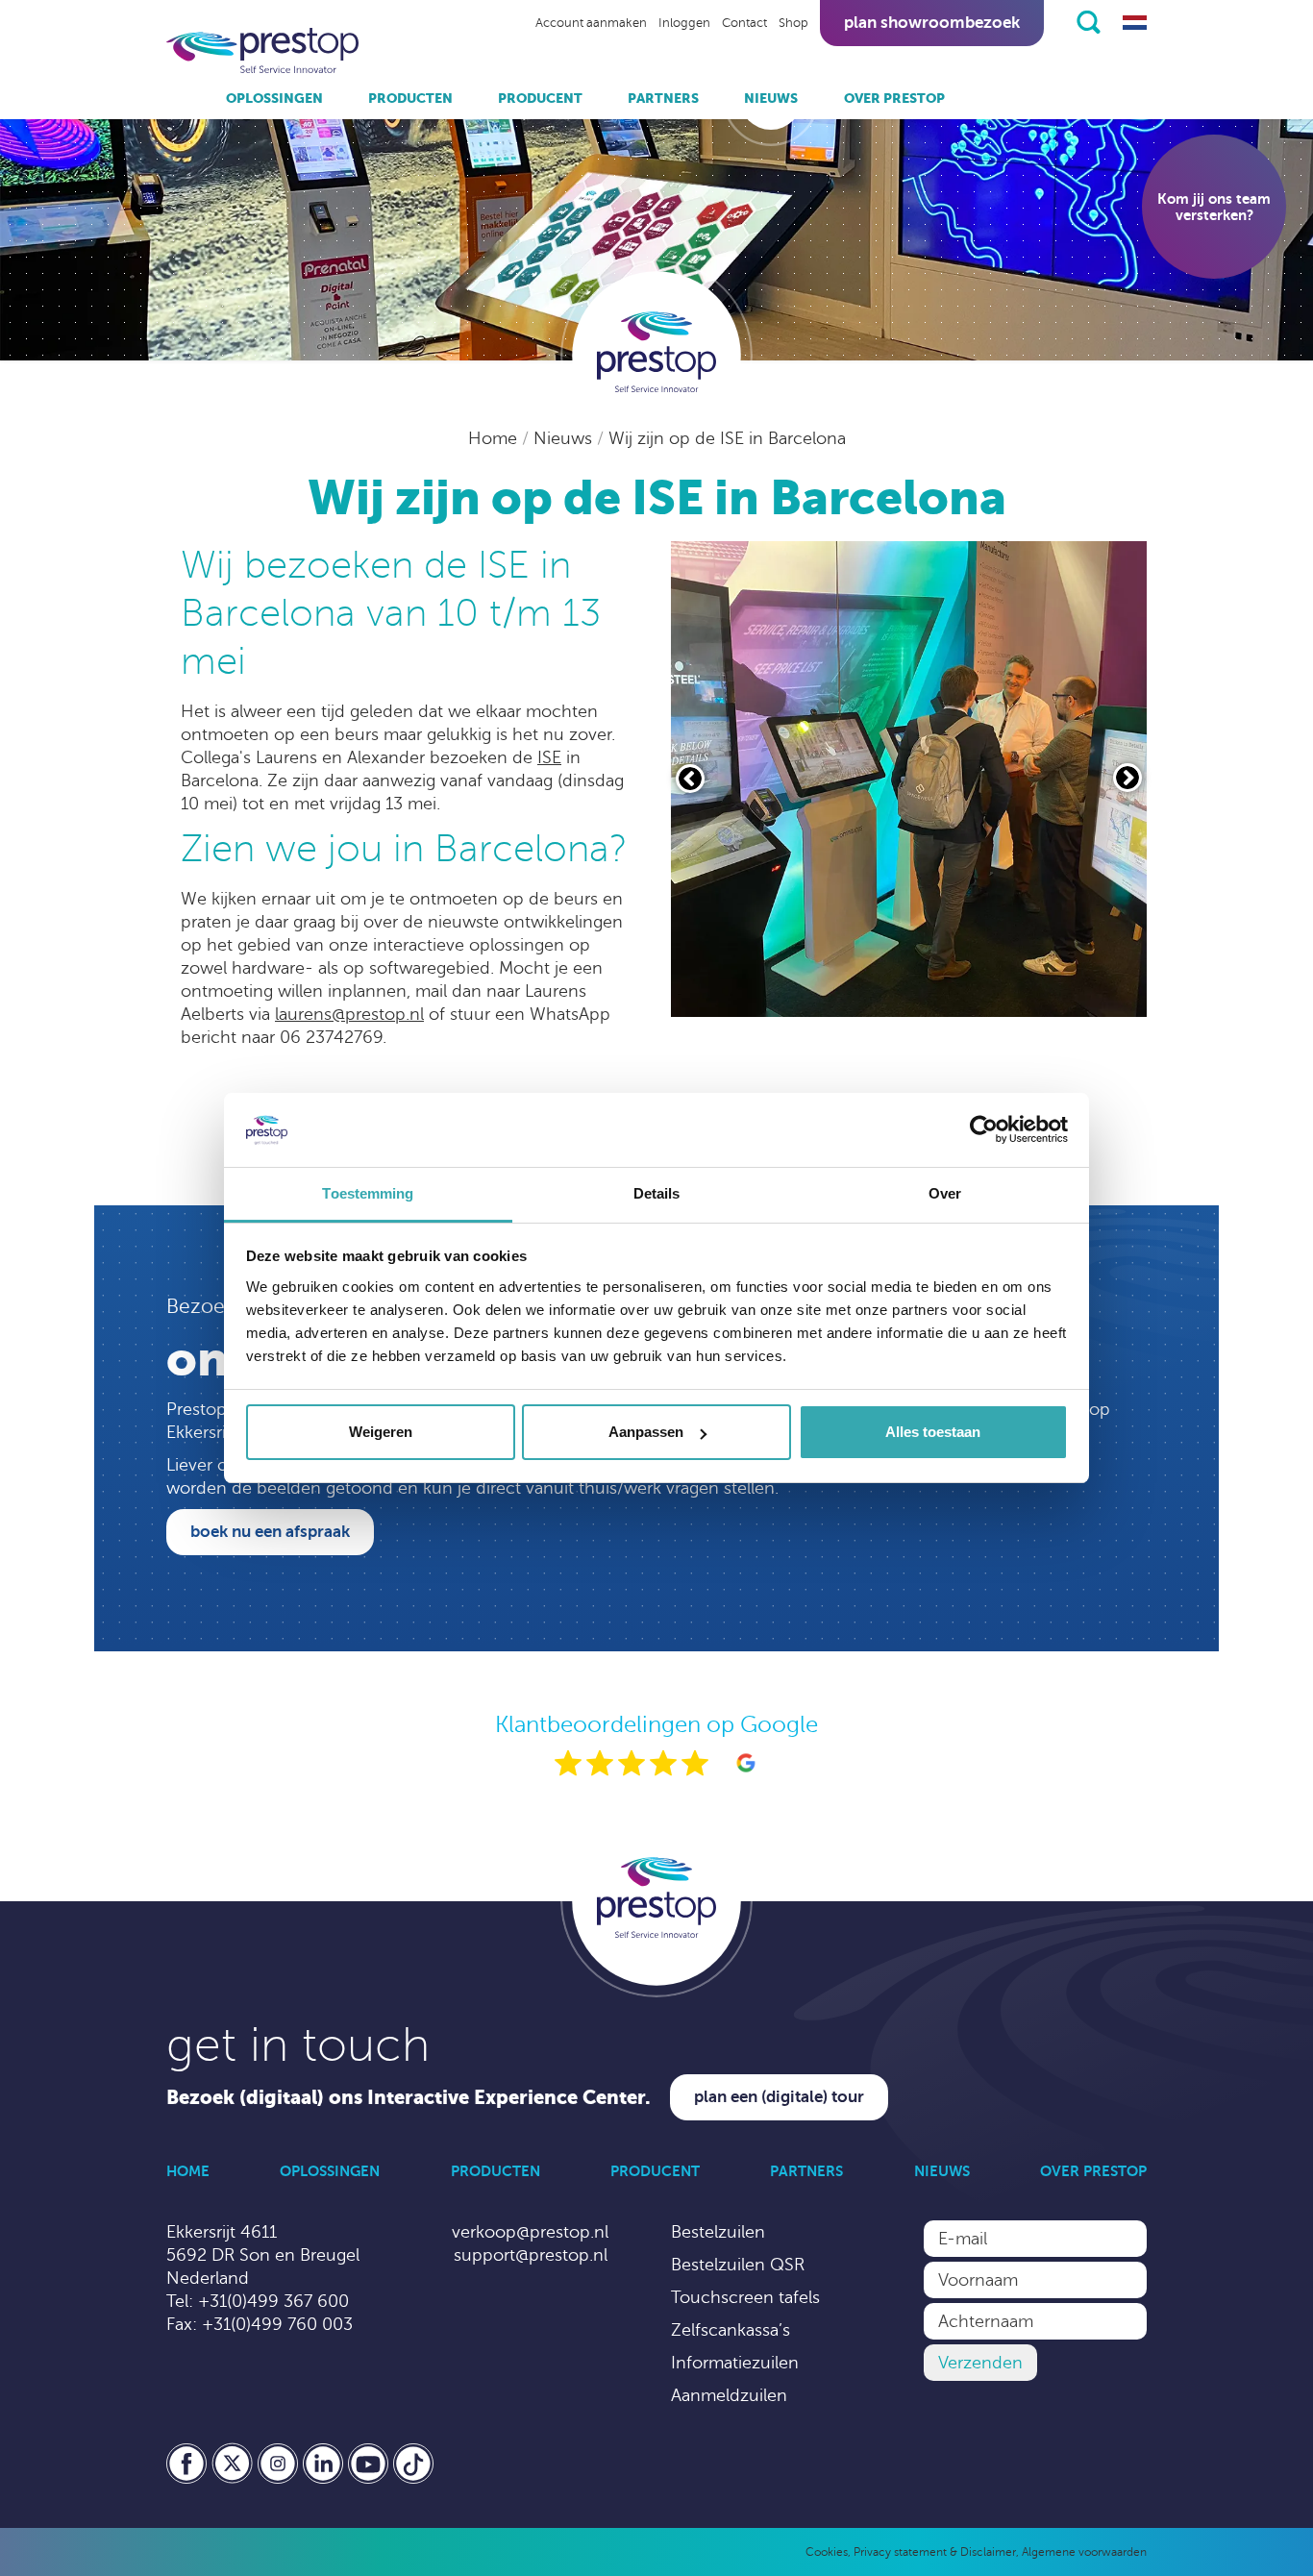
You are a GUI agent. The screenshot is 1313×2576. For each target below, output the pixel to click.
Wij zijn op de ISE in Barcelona (727, 438)
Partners (663, 98)
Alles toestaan (933, 1432)
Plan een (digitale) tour (779, 2097)
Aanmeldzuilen (729, 2395)
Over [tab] (945, 1193)
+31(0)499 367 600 (273, 2301)
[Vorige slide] (690, 779)
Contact (744, 23)
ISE (549, 757)
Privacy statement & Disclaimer (935, 2552)
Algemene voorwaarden (1084, 2552)
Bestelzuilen (718, 2232)
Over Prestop (894, 98)
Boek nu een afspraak (270, 1532)
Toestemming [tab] (368, 1193)
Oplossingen (274, 98)
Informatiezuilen (735, 2363)
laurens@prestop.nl (349, 1014)
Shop (793, 23)
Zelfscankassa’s (731, 2330)
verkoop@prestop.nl (530, 2232)
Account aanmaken (591, 23)
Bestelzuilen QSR (738, 2265)
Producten (410, 98)
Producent (540, 98)
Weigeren (381, 1432)
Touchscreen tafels (745, 2297)
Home (495, 438)
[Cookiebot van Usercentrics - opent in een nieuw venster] (984, 1130)
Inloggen (684, 23)
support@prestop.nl (531, 2255)
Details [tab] (657, 1193)
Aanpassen (646, 1432)
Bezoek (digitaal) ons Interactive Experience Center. (409, 2098)
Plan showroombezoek (932, 23)
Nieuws (771, 98)
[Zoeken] (1089, 22)
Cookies (827, 2552)
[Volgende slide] (1127, 778)
